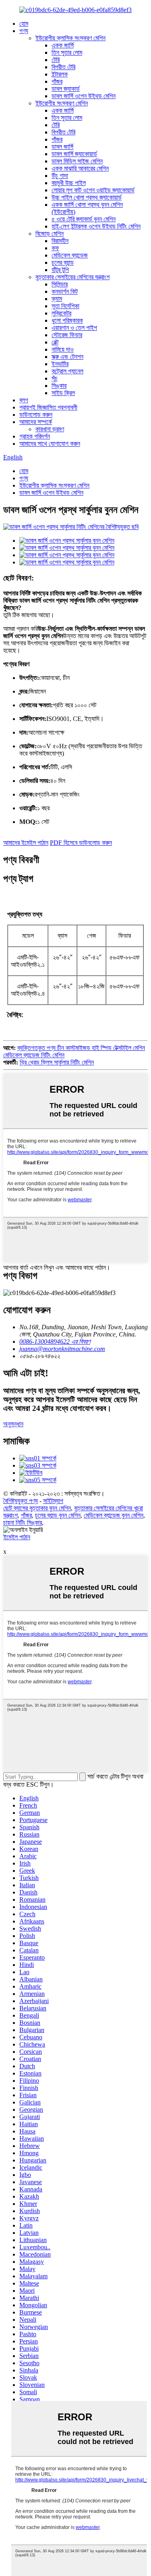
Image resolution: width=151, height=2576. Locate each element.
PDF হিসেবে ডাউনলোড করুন (81, 843)
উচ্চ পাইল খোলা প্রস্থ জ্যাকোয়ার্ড (87, 197)
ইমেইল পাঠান (17, 1537)
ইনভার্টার (60, 364)
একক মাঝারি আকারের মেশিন (80, 168)
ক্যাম (57, 299)
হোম (24, 24)
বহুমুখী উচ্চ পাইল (69, 183)
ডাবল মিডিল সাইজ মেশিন (77, 161)
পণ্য (24, 31)
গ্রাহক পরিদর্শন (35, 436)
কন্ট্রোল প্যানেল (67, 371)
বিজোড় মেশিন (50, 234)
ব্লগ (24, 400)
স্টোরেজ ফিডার (67, 335)
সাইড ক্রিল (63, 393)
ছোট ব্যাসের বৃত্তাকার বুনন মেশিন (37, 1508)
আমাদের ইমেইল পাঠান (26, 843)
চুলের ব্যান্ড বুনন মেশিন (58, 1515)
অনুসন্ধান (13, 1424)
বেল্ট (55, 342)
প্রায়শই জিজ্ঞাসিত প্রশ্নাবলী (48, 407)
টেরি (56, 60)
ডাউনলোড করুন (36, 415)
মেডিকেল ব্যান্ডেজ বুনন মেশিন (114, 1515)
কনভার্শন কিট (65, 291)
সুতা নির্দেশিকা (65, 306)
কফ (55, 248)
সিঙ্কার (59, 386)
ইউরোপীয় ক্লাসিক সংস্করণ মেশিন (70, 38)
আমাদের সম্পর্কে (36, 422)
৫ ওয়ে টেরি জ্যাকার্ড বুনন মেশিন (84, 219)
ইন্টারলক (60, 74)
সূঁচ (55, 378)
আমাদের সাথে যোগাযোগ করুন (50, 444)
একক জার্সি (63, 45)
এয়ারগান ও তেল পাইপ (74, 328)
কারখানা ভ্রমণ (50, 429)
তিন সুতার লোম (67, 53)
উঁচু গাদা (60, 176)
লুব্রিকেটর (61, 313)
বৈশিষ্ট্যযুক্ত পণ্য (21, 1501)
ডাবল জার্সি (62, 147)
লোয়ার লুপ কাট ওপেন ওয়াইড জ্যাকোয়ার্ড (93, 190)
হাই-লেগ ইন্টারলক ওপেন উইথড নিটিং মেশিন (96, 226)
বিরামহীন (60, 241)
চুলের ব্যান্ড (63, 263)
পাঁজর (57, 81)
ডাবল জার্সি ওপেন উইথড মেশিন (84, 96)
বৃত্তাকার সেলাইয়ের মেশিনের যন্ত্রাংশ (72, 277)
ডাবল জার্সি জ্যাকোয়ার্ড (74, 154)
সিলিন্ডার (60, 284)
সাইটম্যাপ (53, 1501)
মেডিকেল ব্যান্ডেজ (70, 255)
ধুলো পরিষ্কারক (67, 320)
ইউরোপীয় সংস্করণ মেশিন (62, 103)
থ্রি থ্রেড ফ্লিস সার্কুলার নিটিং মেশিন (57, 1062)
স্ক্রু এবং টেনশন (67, 357)
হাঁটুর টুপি (60, 270)
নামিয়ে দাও (63, 349)
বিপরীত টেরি (63, 67)
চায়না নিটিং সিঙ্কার (23, 1523)
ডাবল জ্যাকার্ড (66, 89)
